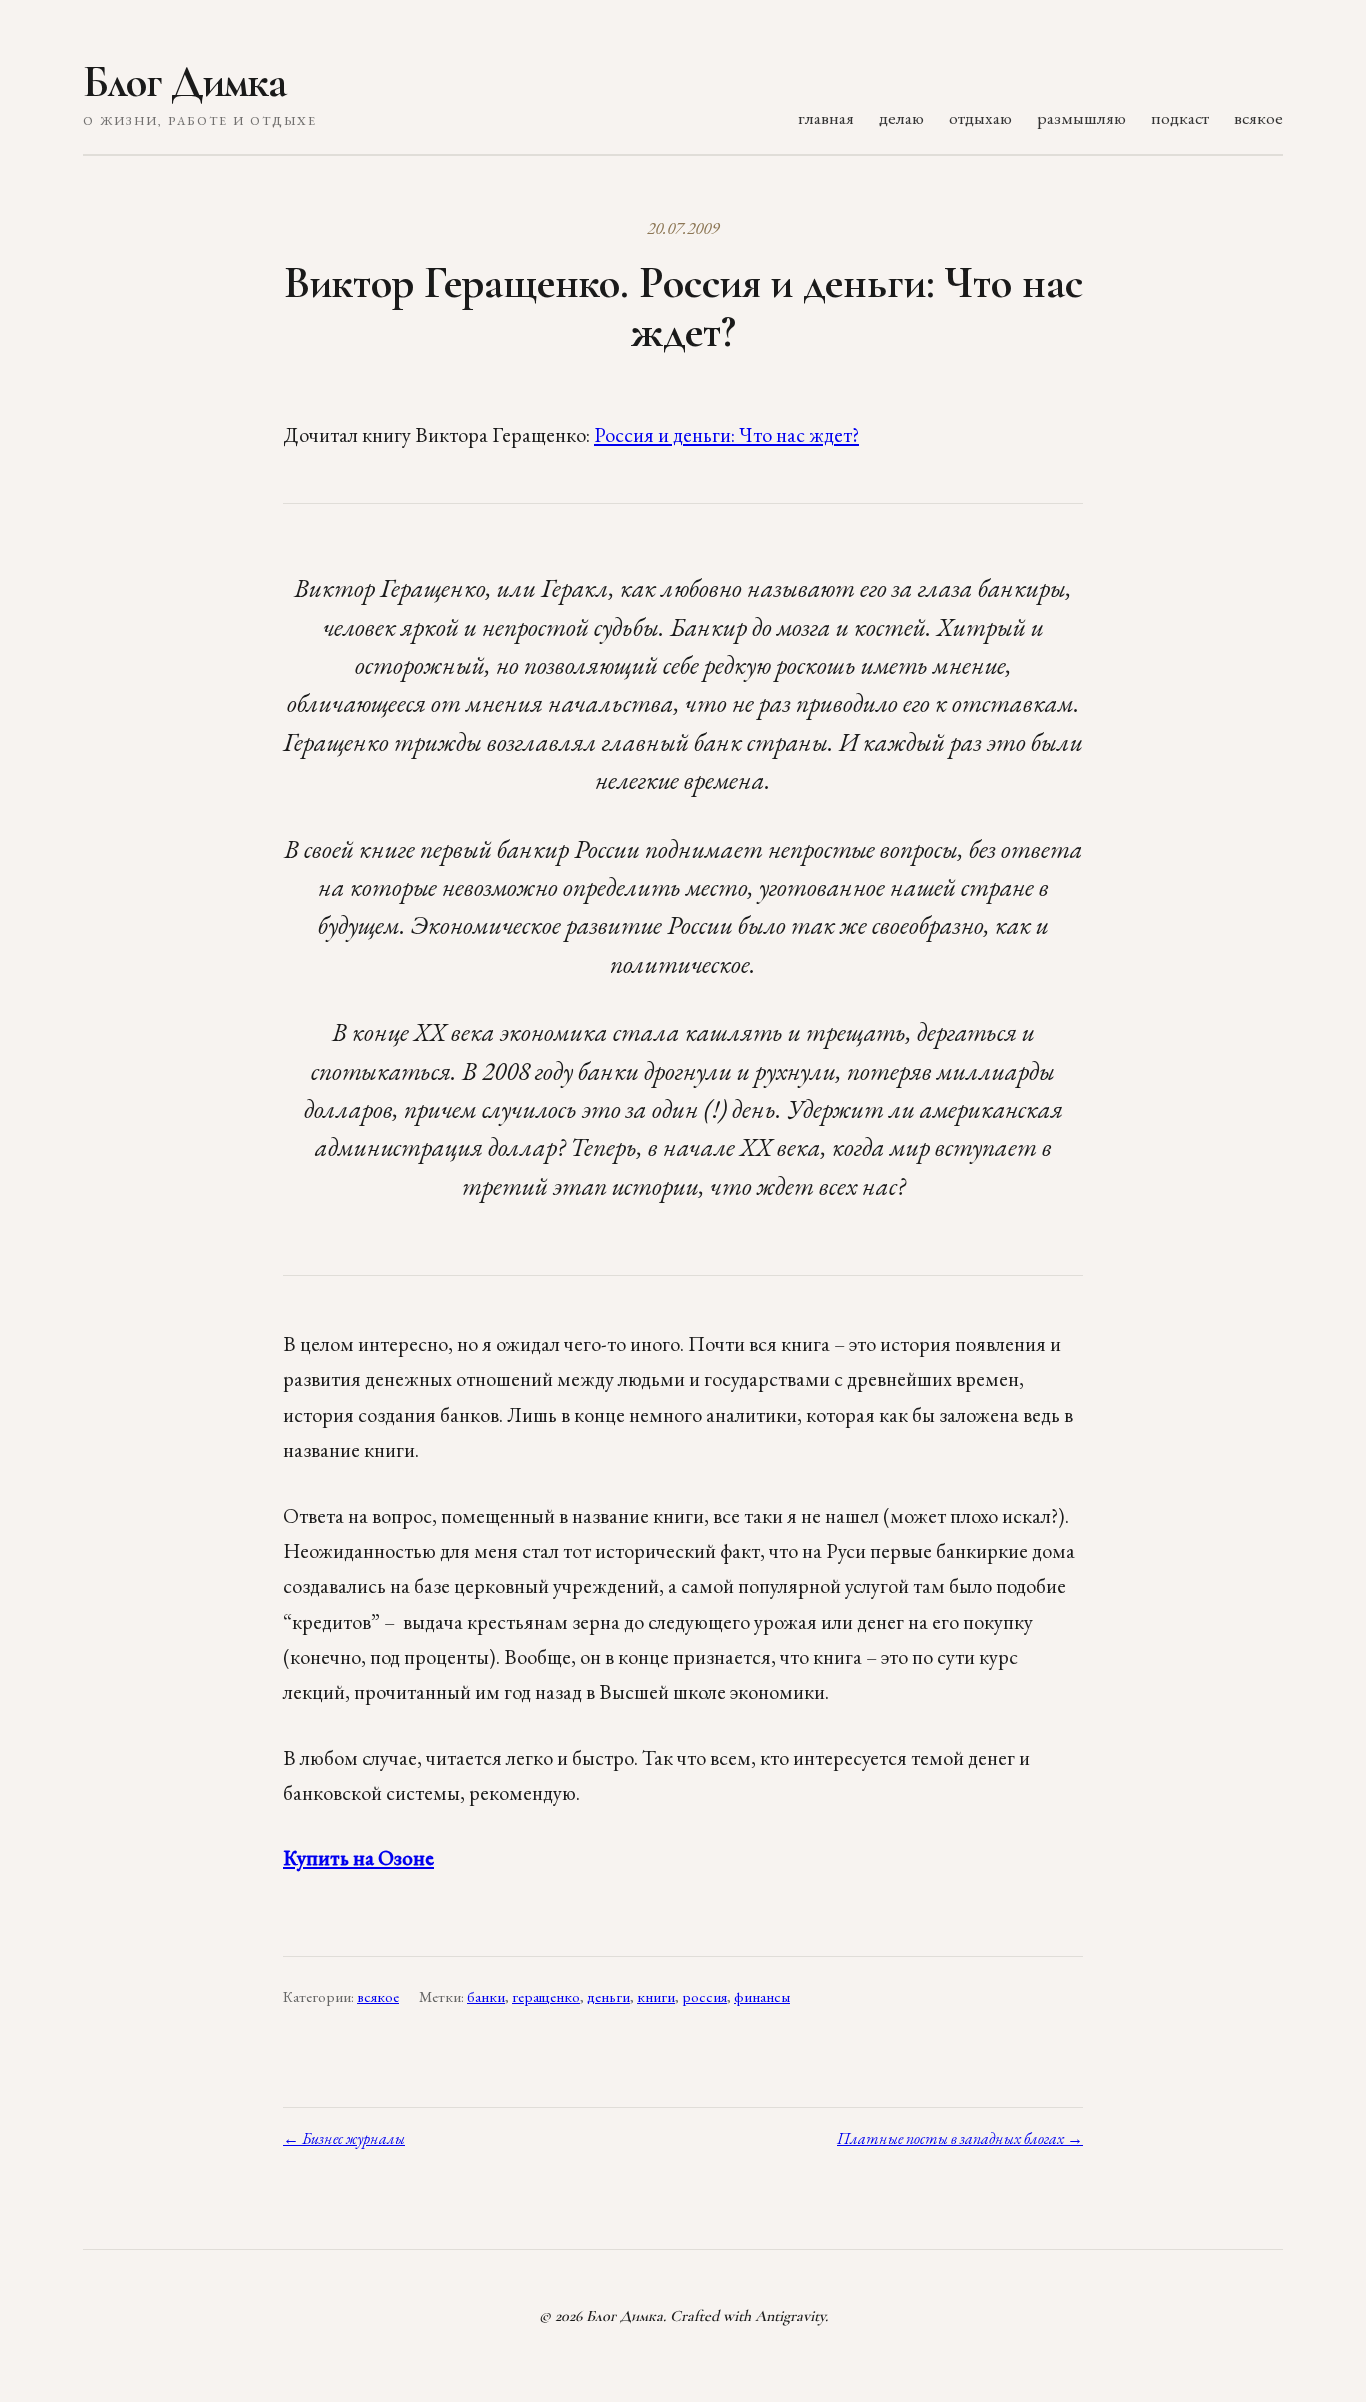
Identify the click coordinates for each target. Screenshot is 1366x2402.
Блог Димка (184, 82)
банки (486, 1997)
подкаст (1180, 117)
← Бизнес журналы (344, 2138)
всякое (1258, 117)
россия (704, 1997)
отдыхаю (980, 117)
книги (656, 1997)
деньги (608, 1997)
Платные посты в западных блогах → (960, 2138)
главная (826, 117)
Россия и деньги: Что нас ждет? (726, 434)
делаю (901, 117)
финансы (762, 1997)
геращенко (546, 1997)
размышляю (1081, 117)
